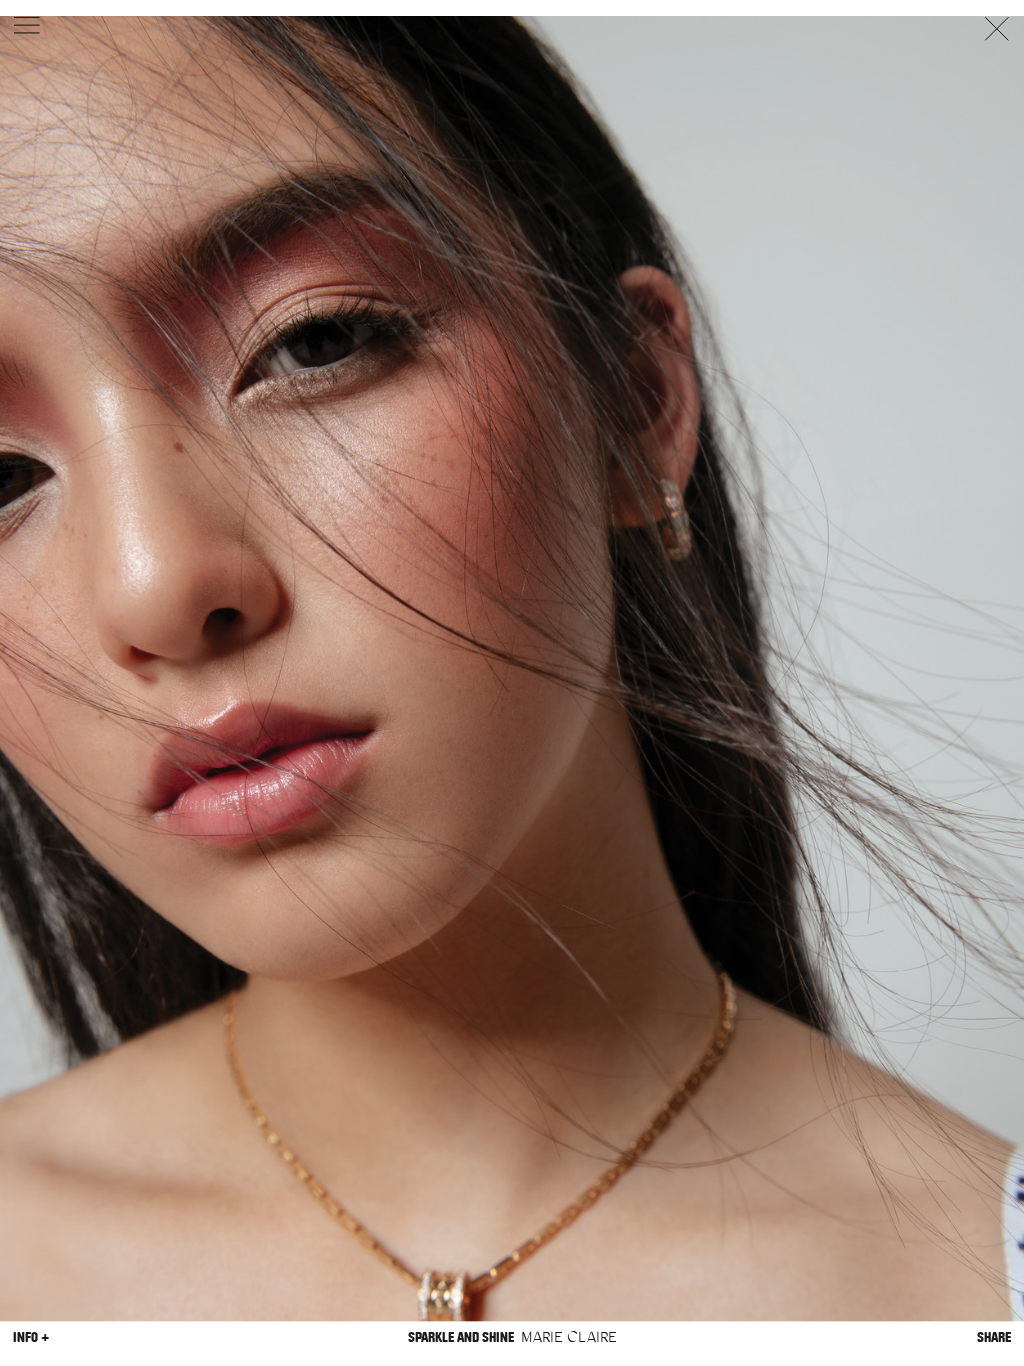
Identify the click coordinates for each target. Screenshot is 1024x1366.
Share (994, 1337)
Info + (31, 1337)
